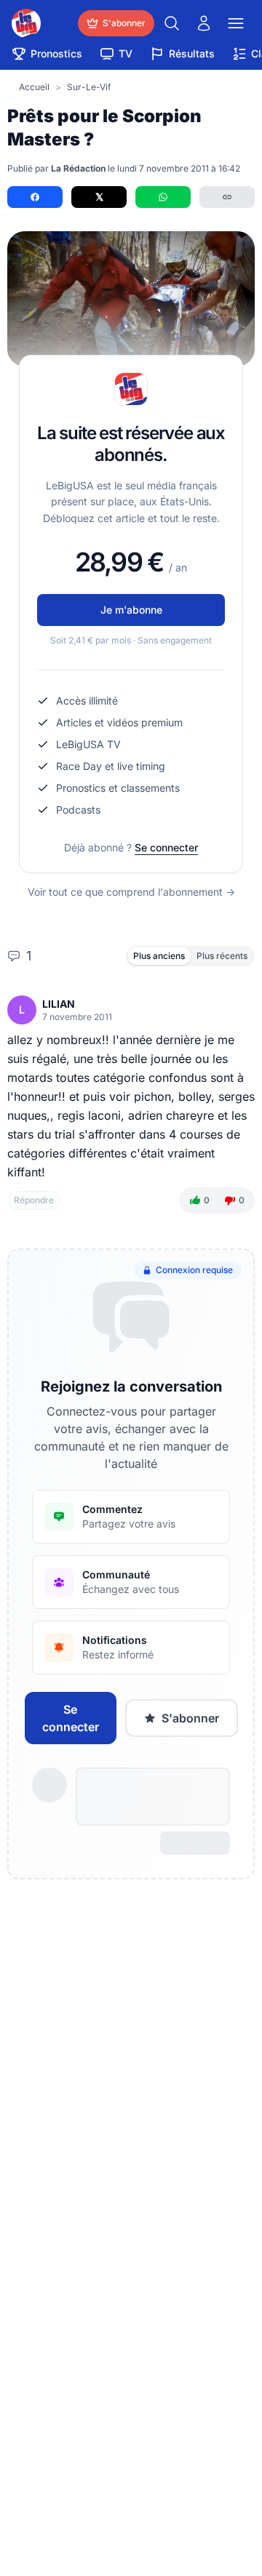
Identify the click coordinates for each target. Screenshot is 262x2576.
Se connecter (166, 847)
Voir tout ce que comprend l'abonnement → (131, 892)
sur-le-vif (89, 87)
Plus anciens (159, 956)
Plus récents (222, 956)
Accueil (34, 87)
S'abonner (190, 1718)
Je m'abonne (131, 610)
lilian (59, 1004)
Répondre (34, 1200)
